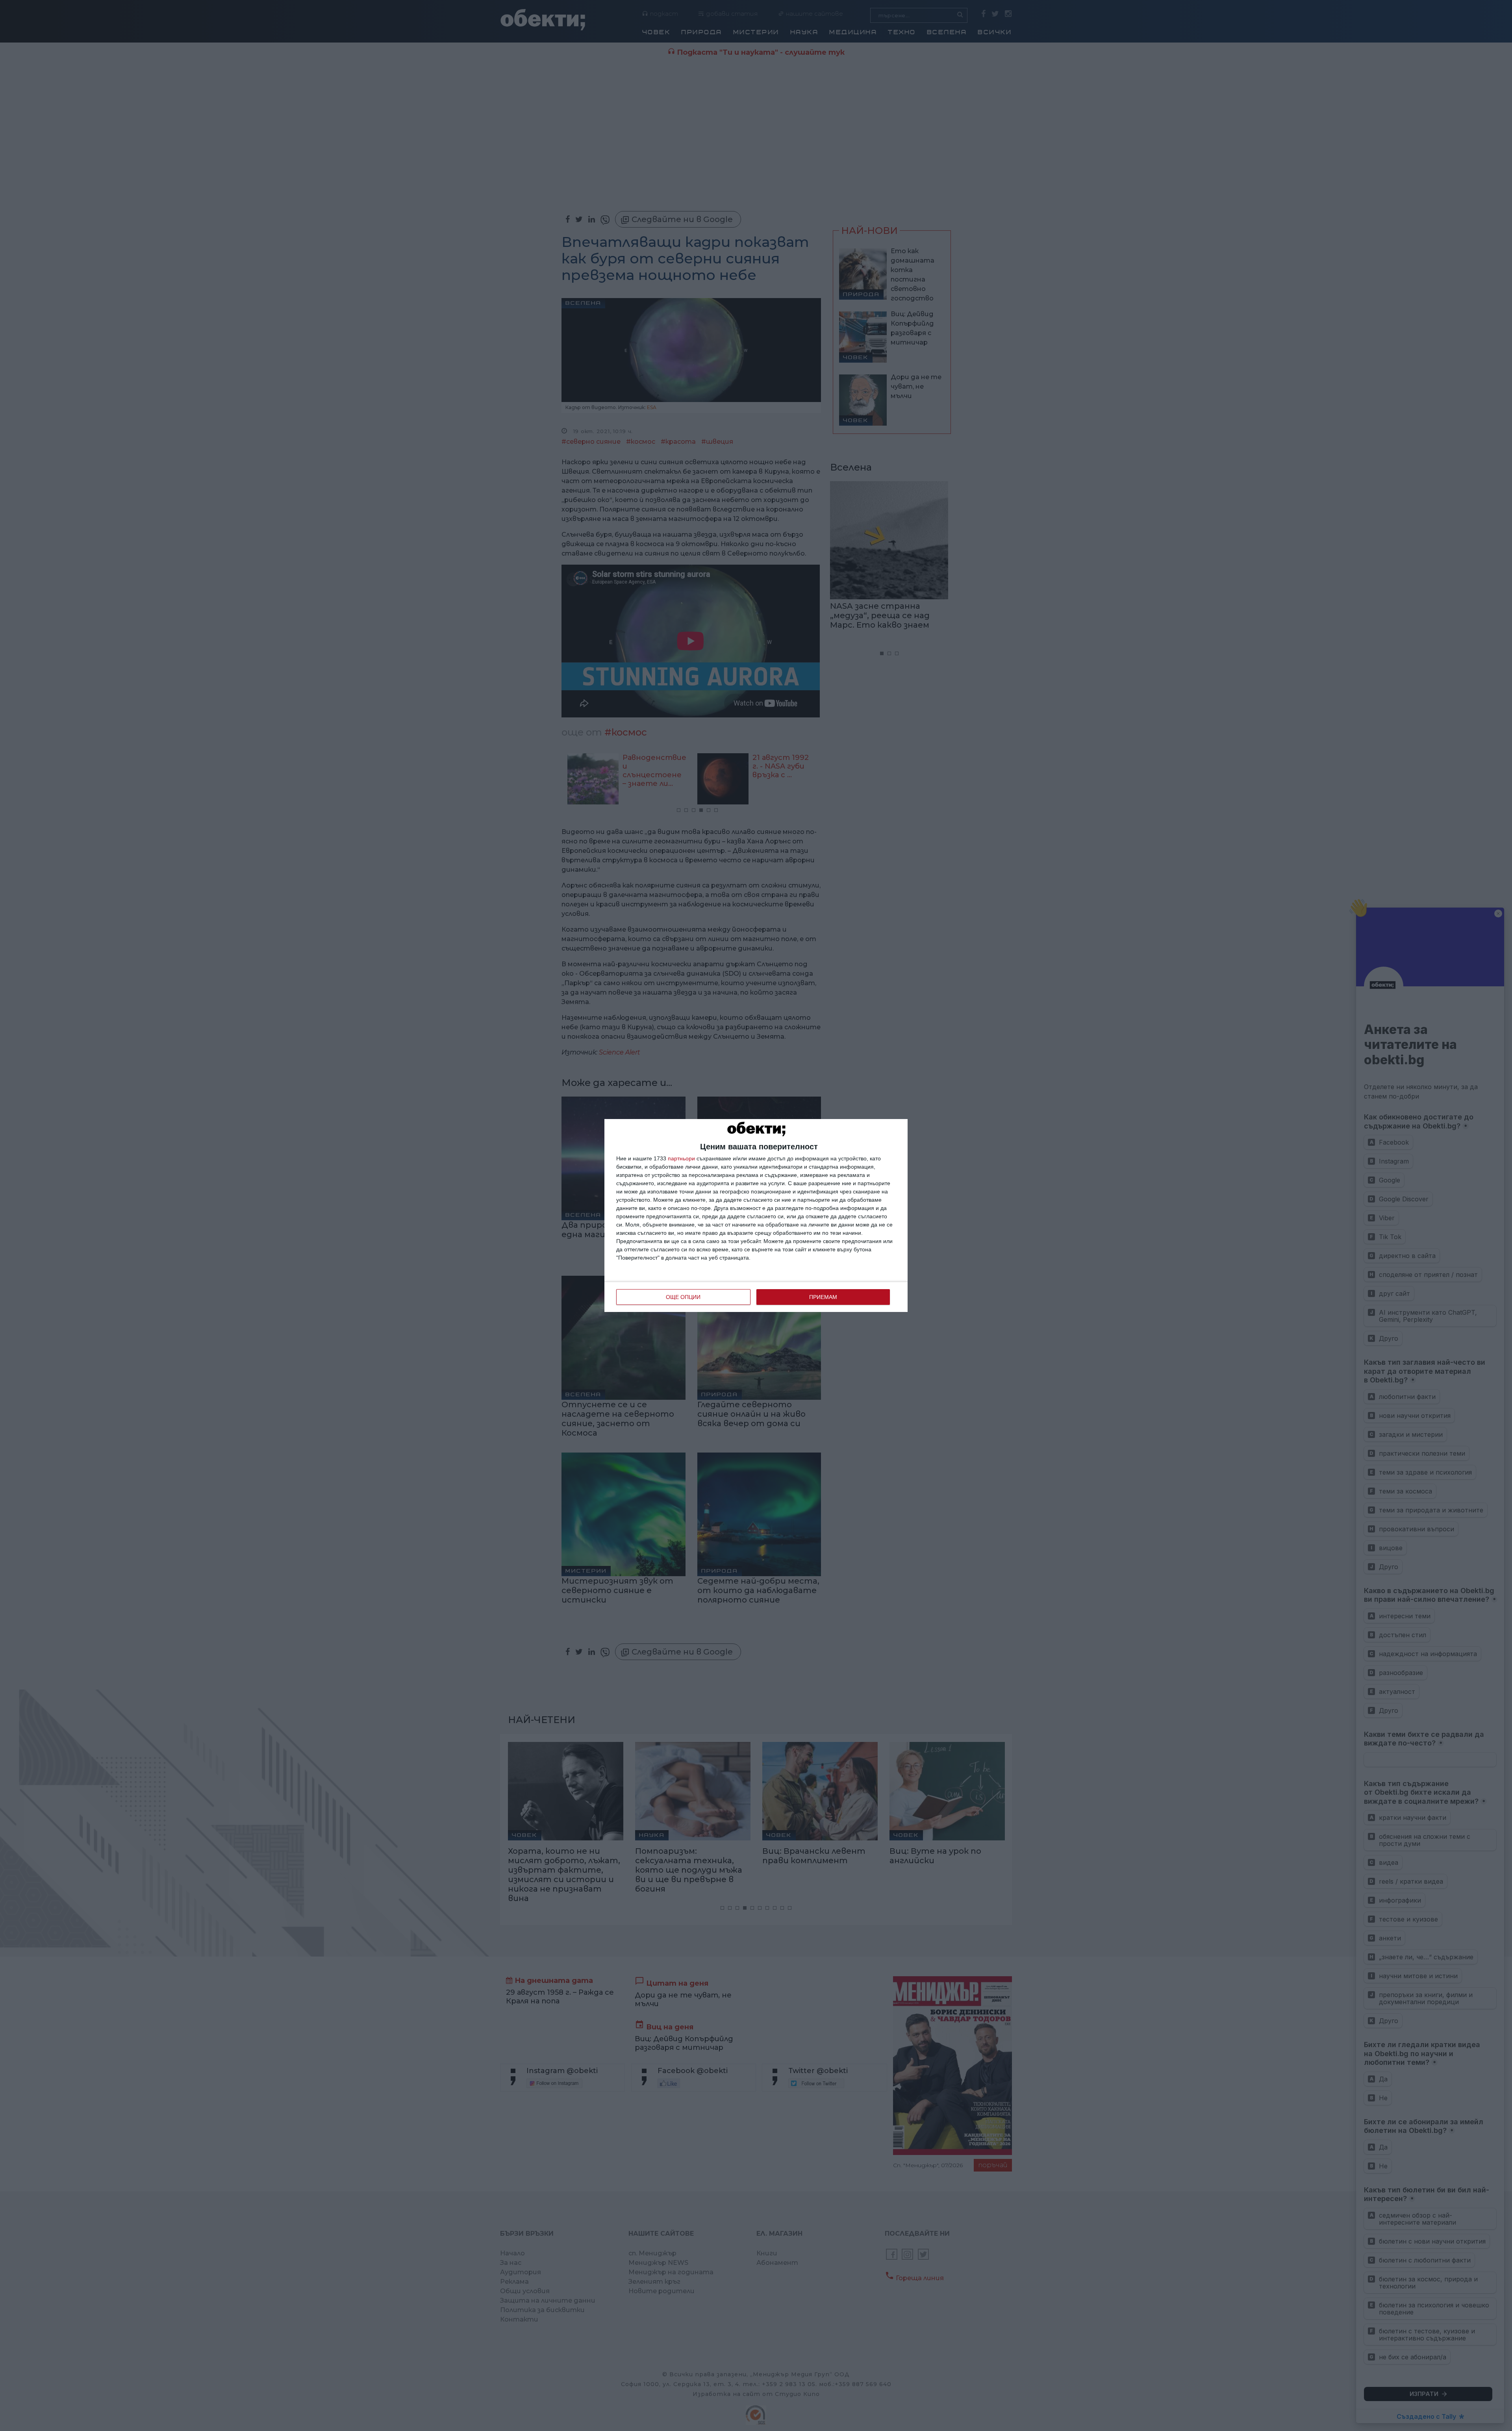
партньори (681, 1158)
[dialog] (756, 1215)
